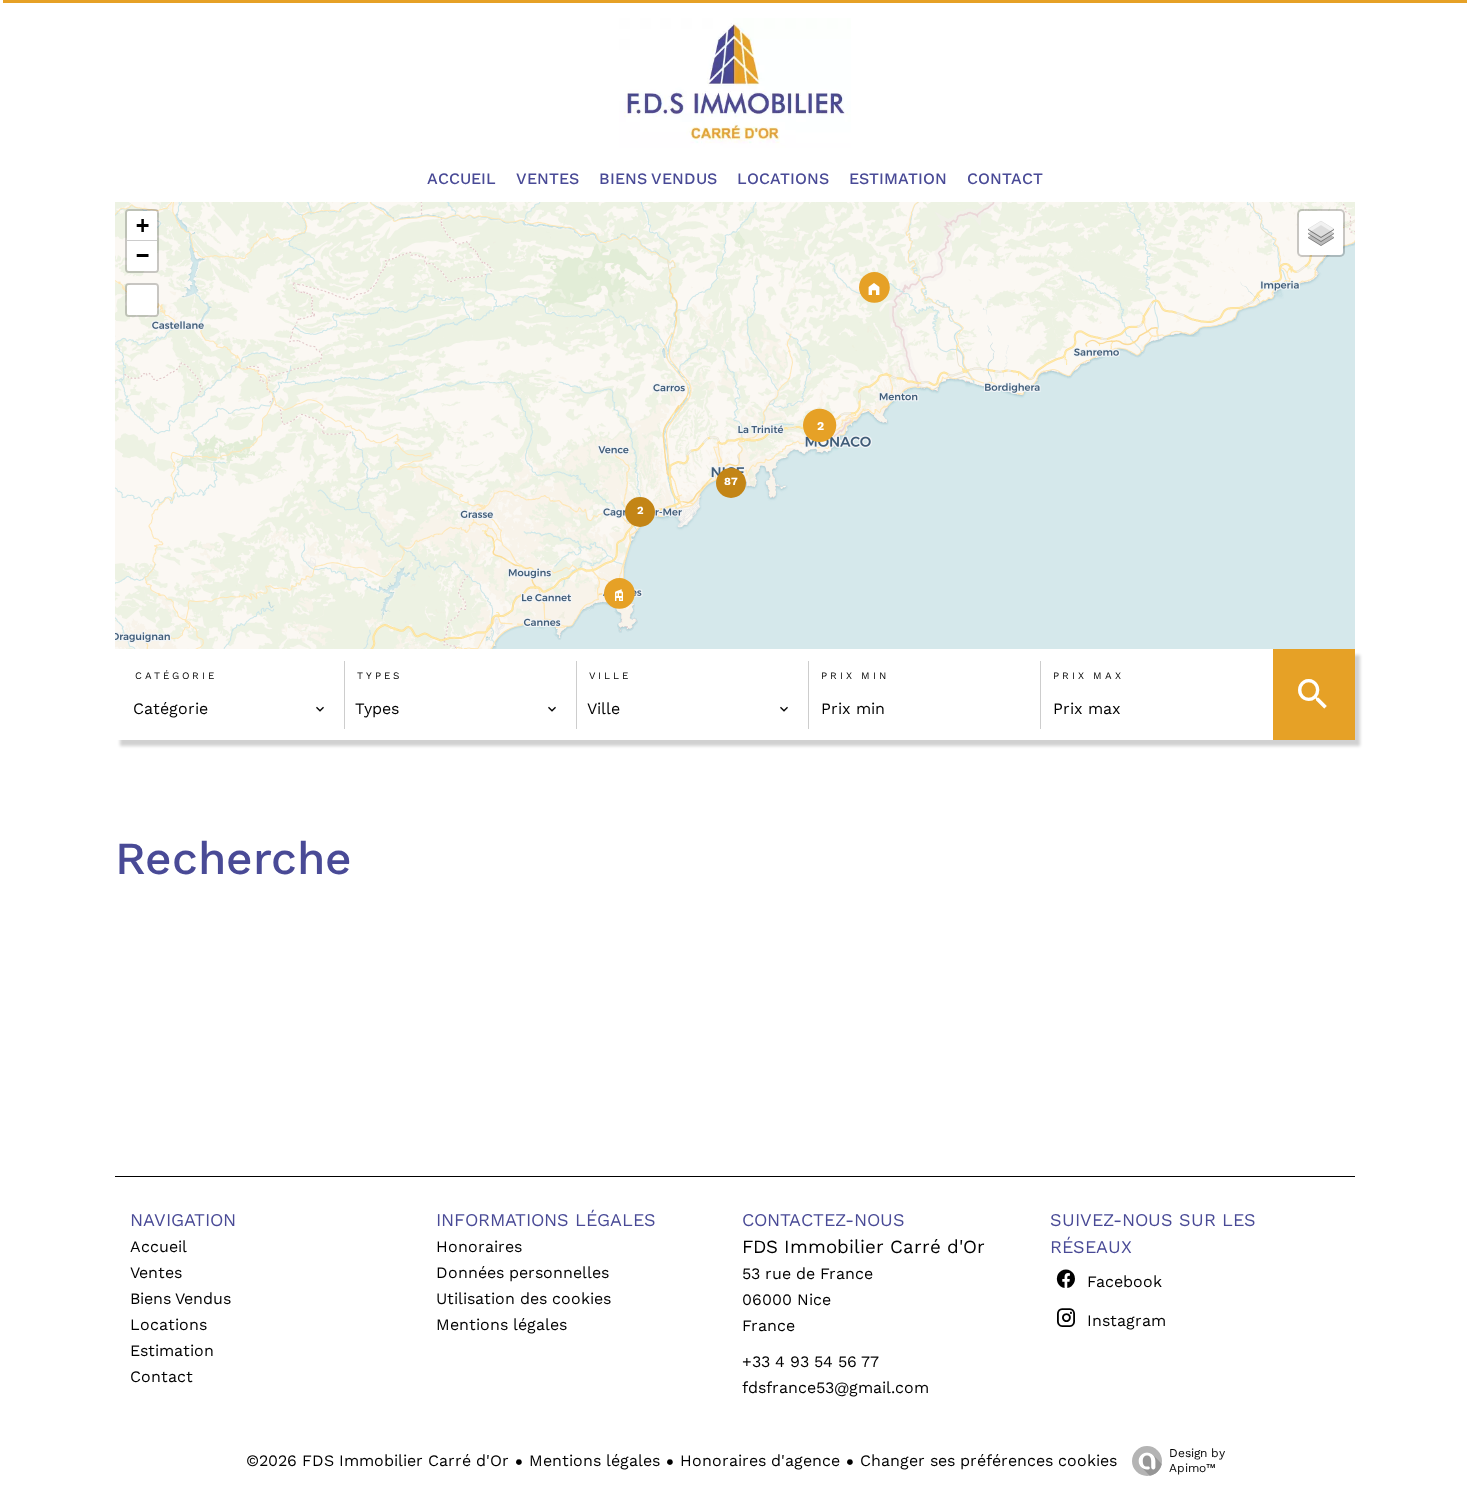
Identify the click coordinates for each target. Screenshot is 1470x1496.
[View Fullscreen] (142, 300)
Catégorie (176, 675)
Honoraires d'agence (760, 1460)
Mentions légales (594, 1460)
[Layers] (1321, 233)
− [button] (142, 255)
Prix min (855, 675)
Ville (610, 675)
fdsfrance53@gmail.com (835, 1387)
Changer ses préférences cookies (988, 1460)
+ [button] (142, 225)
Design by (1197, 1460)
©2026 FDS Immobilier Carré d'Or (377, 1460)
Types (379, 675)
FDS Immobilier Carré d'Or (863, 1247)
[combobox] (229, 709)
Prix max (1088, 675)
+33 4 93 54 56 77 (810, 1361)
